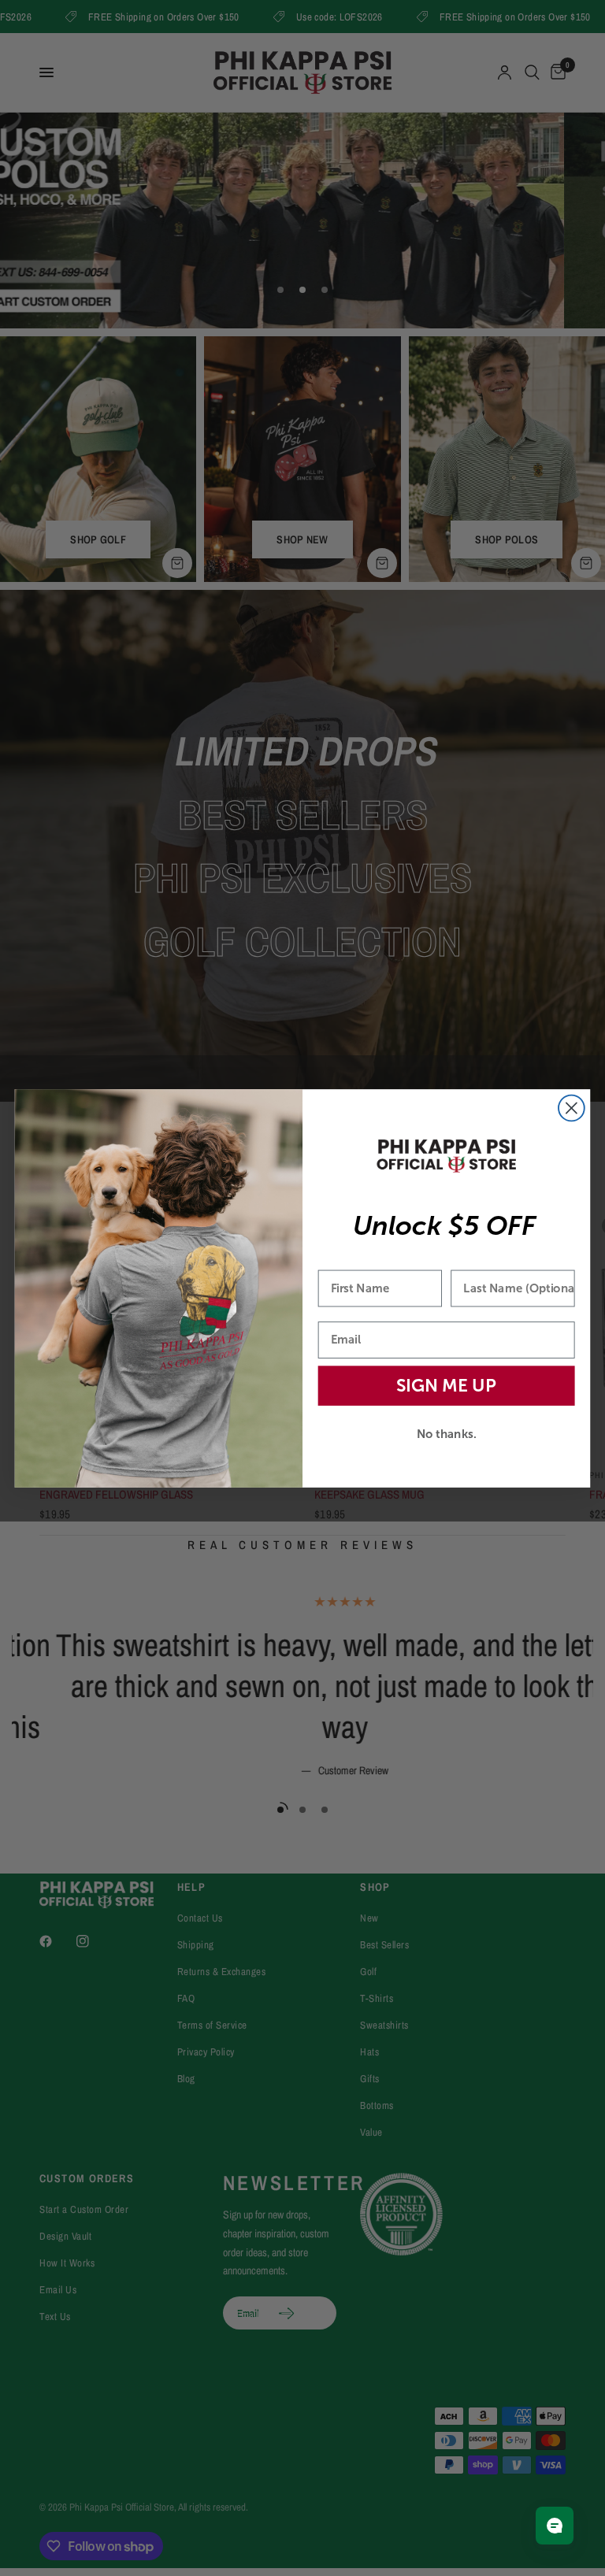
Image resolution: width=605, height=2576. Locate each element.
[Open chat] (555, 2526)
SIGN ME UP (446, 1385)
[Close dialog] (572, 1108)
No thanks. (447, 1433)
